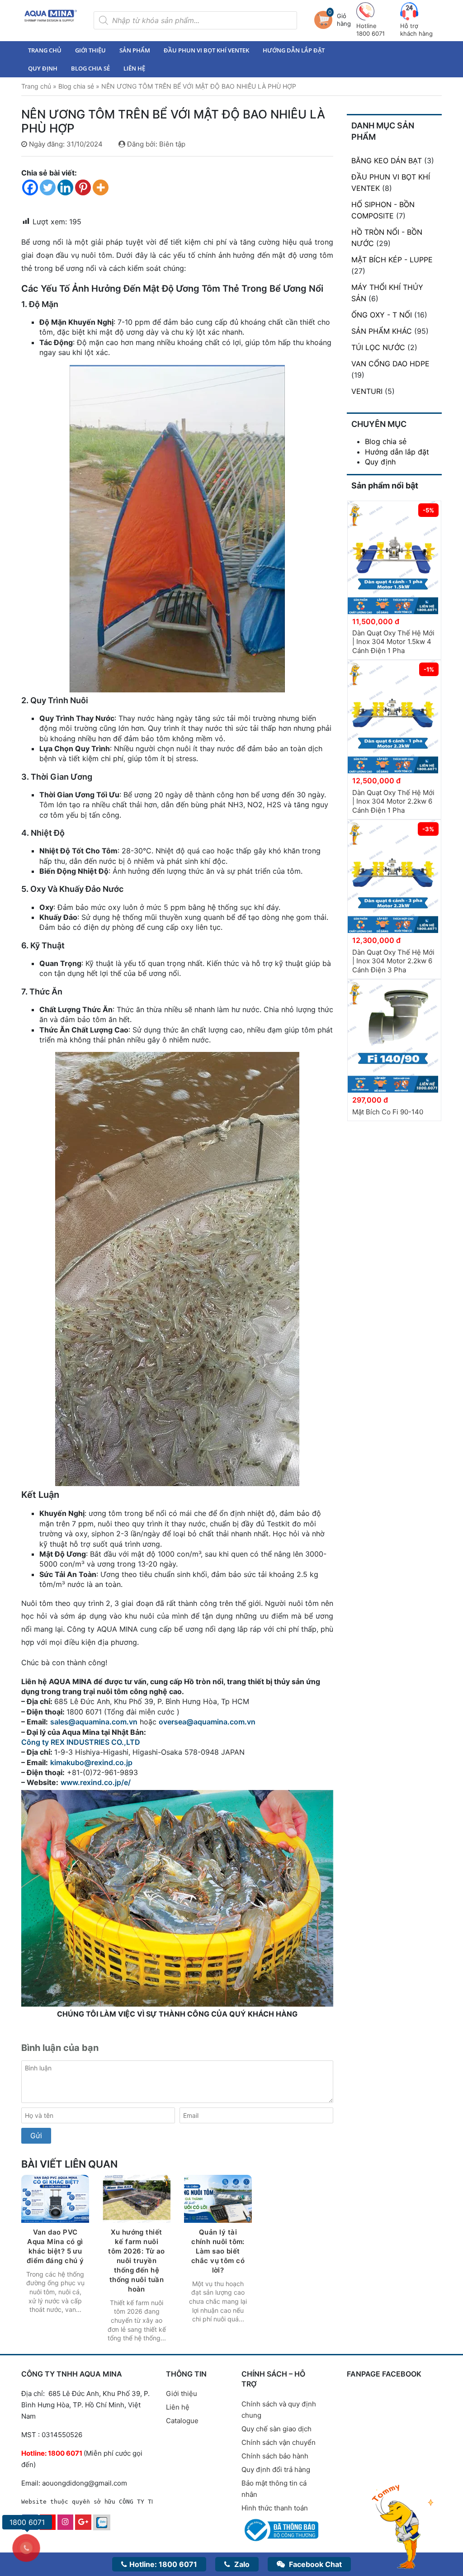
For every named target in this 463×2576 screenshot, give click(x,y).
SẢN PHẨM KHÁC (382, 331)
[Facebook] (30, 187)
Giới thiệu (90, 50)
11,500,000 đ (376, 621)
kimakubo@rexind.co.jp (91, 1762)
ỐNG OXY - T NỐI (382, 315)
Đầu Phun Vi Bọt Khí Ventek (206, 50)
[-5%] (393, 557)
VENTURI (367, 391)
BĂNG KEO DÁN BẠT (387, 161)
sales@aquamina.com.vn (94, 1722)
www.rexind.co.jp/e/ (96, 1782)
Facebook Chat (314, 2564)
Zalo (241, 2564)
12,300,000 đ (376, 940)
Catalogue (182, 2421)
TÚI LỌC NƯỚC (378, 347)
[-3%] (393, 876)
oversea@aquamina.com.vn (208, 1722)
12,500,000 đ (376, 781)
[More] (101, 187)
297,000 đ (370, 1100)
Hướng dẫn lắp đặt (294, 50)
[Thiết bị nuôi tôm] (51, 16)
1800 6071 (163, 2564)
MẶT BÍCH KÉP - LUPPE (392, 260)
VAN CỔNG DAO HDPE (390, 364)
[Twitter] (48, 187)
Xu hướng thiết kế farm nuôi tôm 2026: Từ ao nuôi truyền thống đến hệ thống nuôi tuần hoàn (137, 2261)
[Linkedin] (65, 187)
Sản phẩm (135, 50)
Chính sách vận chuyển (279, 2442)
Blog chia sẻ (90, 68)
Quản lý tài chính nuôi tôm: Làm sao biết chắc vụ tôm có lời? (218, 2251)
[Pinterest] (83, 187)
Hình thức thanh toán (275, 2508)
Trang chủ (45, 50)
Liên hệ (134, 68)
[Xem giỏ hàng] (326, 20)
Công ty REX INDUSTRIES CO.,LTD (81, 1742)
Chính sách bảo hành (275, 2456)
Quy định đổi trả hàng (276, 2469)
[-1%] (393, 716)
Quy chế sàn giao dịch (276, 2429)
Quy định (43, 68)
